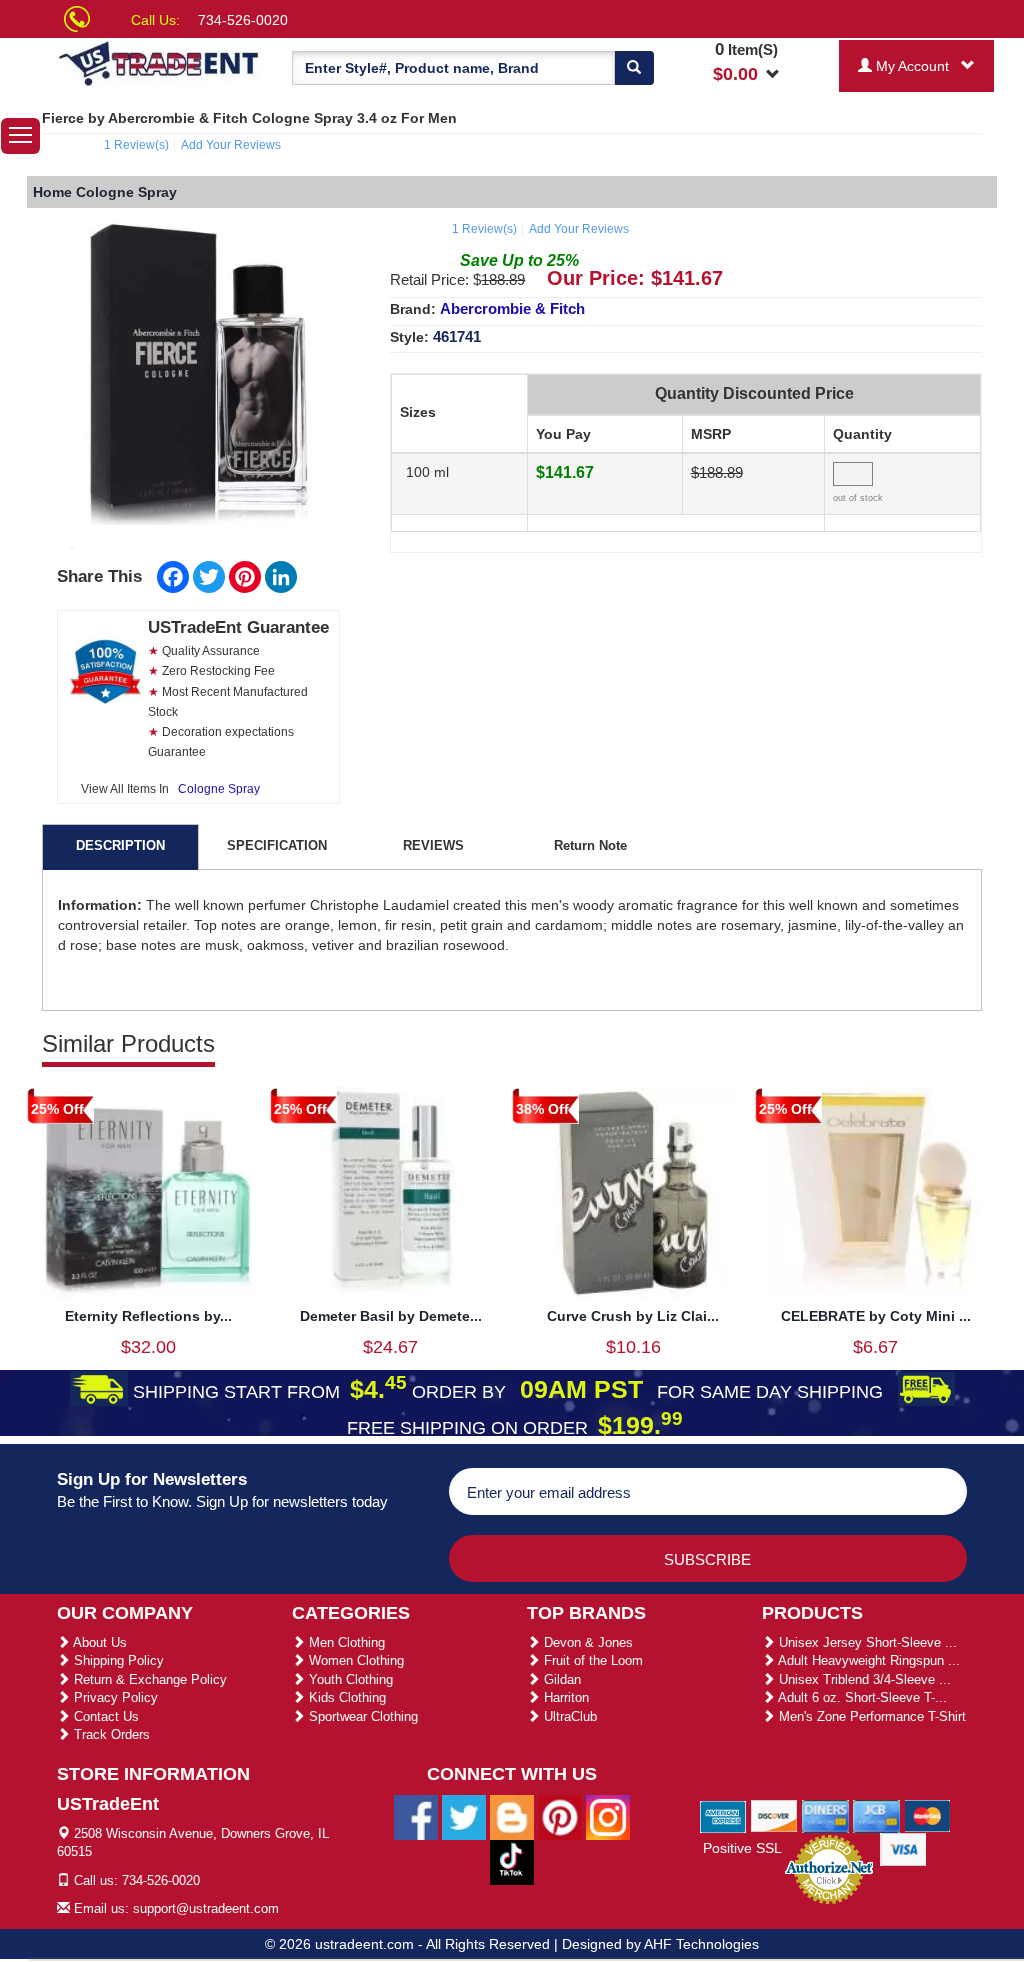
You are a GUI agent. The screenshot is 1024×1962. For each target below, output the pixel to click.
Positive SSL (742, 1848)
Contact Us (104, 1716)
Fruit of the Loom (591, 1660)
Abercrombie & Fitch (512, 308)
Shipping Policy (117, 1660)
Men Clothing (345, 1642)
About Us (98, 1642)
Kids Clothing (345, 1697)
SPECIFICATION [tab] (277, 845)
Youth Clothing (349, 1679)
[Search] (634, 68)
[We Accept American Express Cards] (723, 1815)
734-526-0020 (243, 20)
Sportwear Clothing (361, 1716)
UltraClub (568, 1716)
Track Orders (110, 1734)
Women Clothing (354, 1660)
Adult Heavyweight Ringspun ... (867, 1660)
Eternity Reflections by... (148, 1316)
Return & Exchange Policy (148, 1679)
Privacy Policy (114, 1697)
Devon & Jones (586, 1642)
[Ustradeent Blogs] (512, 1816)
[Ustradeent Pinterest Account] (560, 1816)
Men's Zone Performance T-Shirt (870, 1716)
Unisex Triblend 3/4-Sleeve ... (863, 1679)
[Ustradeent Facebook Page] (416, 1816)
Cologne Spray (219, 789)
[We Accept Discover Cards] (774, 1815)
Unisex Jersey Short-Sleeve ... (866, 1642)
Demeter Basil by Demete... (391, 1316)
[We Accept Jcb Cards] (876, 1815)
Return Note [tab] (590, 845)
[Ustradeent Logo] (159, 62)
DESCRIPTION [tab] (120, 845)
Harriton (564, 1697)
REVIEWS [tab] (433, 845)
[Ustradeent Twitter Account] (464, 1816)
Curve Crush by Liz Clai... (633, 1316)
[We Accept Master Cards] (927, 1815)
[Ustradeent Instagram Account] (608, 1816)
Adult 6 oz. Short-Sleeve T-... (861, 1697)
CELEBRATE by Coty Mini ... (876, 1316)
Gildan (560, 1679)
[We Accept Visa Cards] (903, 1848)
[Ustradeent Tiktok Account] (512, 1861)
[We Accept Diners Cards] (825, 1815)
